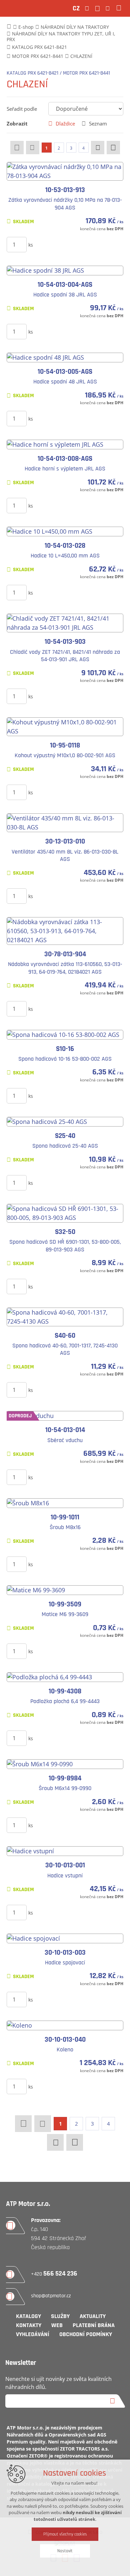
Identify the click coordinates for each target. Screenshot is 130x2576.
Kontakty (29, 2325)
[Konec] (113, 148)
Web (57, 2325)
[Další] (98, 148)
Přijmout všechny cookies (65, 2534)
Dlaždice (65, 123)
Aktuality (93, 2316)
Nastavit (65, 2551)
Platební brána (94, 2325)
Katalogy (28, 2316)
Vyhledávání (33, 2334)
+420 (54, 2274)
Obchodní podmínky (86, 2334)
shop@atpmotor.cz (51, 2296)
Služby (60, 2316)
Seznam (98, 123)
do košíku (72, 244)
